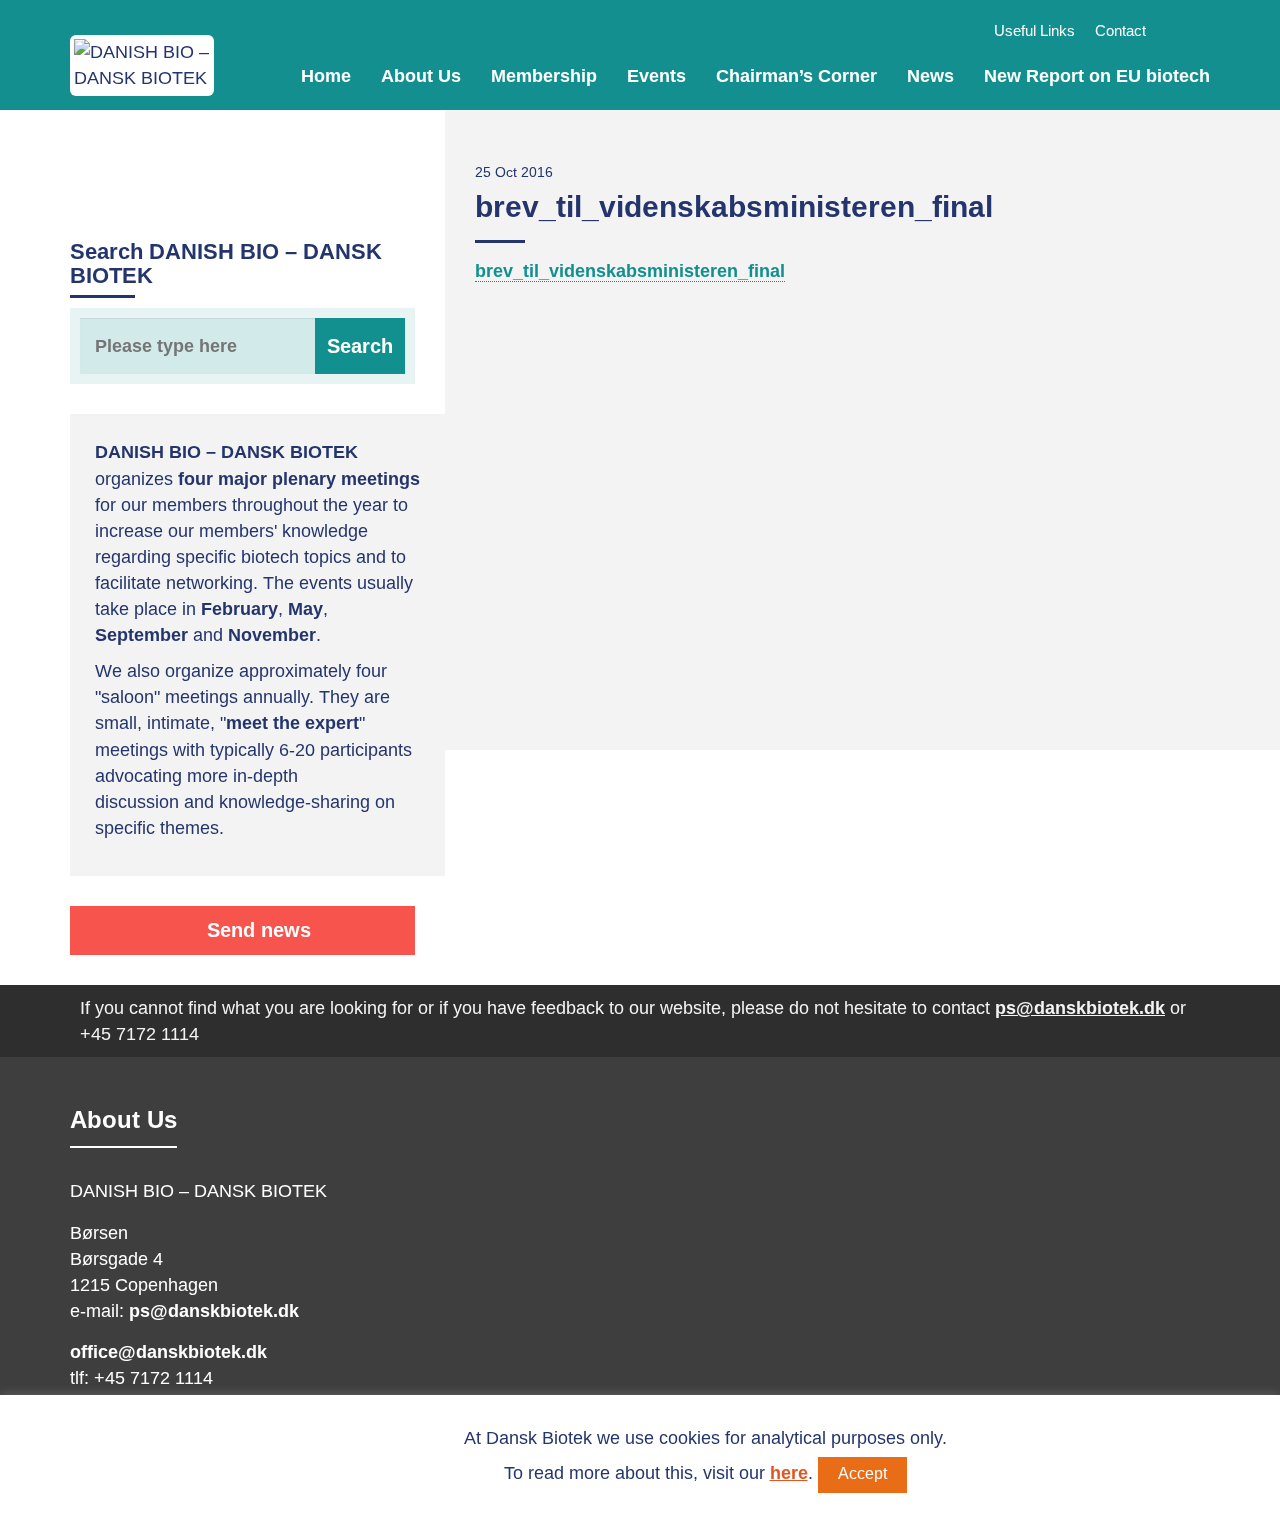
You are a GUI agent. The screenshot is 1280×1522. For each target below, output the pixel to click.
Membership (544, 76)
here (789, 1473)
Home (326, 76)
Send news (256, 930)
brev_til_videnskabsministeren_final (630, 271)
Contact (1120, 30)
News (930, 76)
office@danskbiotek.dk (168, 1352)
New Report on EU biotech (1097, 76)
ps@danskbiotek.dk (1080, 1008)
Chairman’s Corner (796, 76)
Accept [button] (862, 1473)
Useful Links (1034, 30)
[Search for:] (242, 346)
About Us (421, 76)
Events (656, 76)
